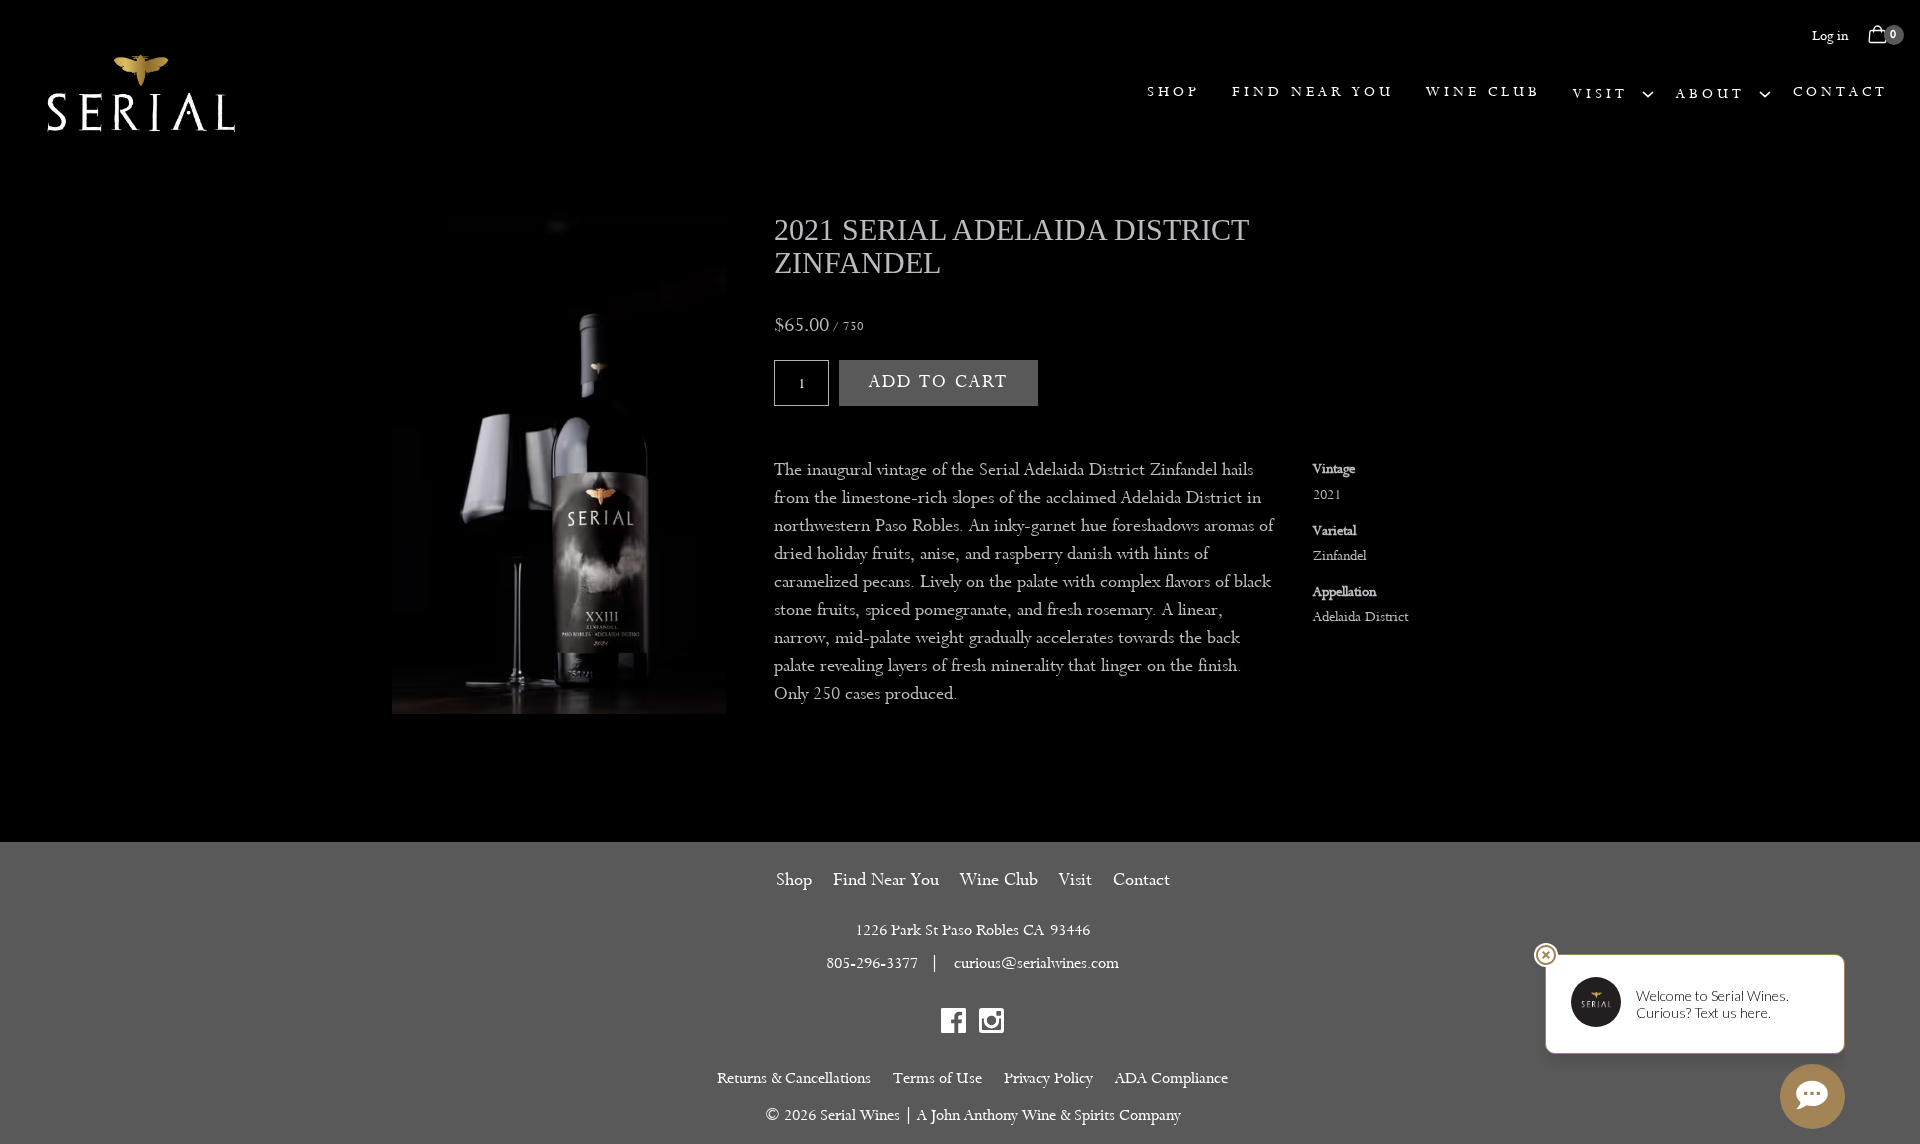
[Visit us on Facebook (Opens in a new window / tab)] (953, 1024)
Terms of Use (937, 1078)
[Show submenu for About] (1765, 93)
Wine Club (1483, 91)
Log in (1830, 35)
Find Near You (1313, 91)
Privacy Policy (1048, 1078)
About (1710, 93)
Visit (1600, 93)
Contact (1840, 91)
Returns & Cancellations (794, 1078)
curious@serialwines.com (1036, 963)
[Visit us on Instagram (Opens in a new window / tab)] (991, 1024)
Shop (1173, 91)
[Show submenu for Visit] (1648, 93)
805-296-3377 (872, 963)
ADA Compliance (1171, 1078)
